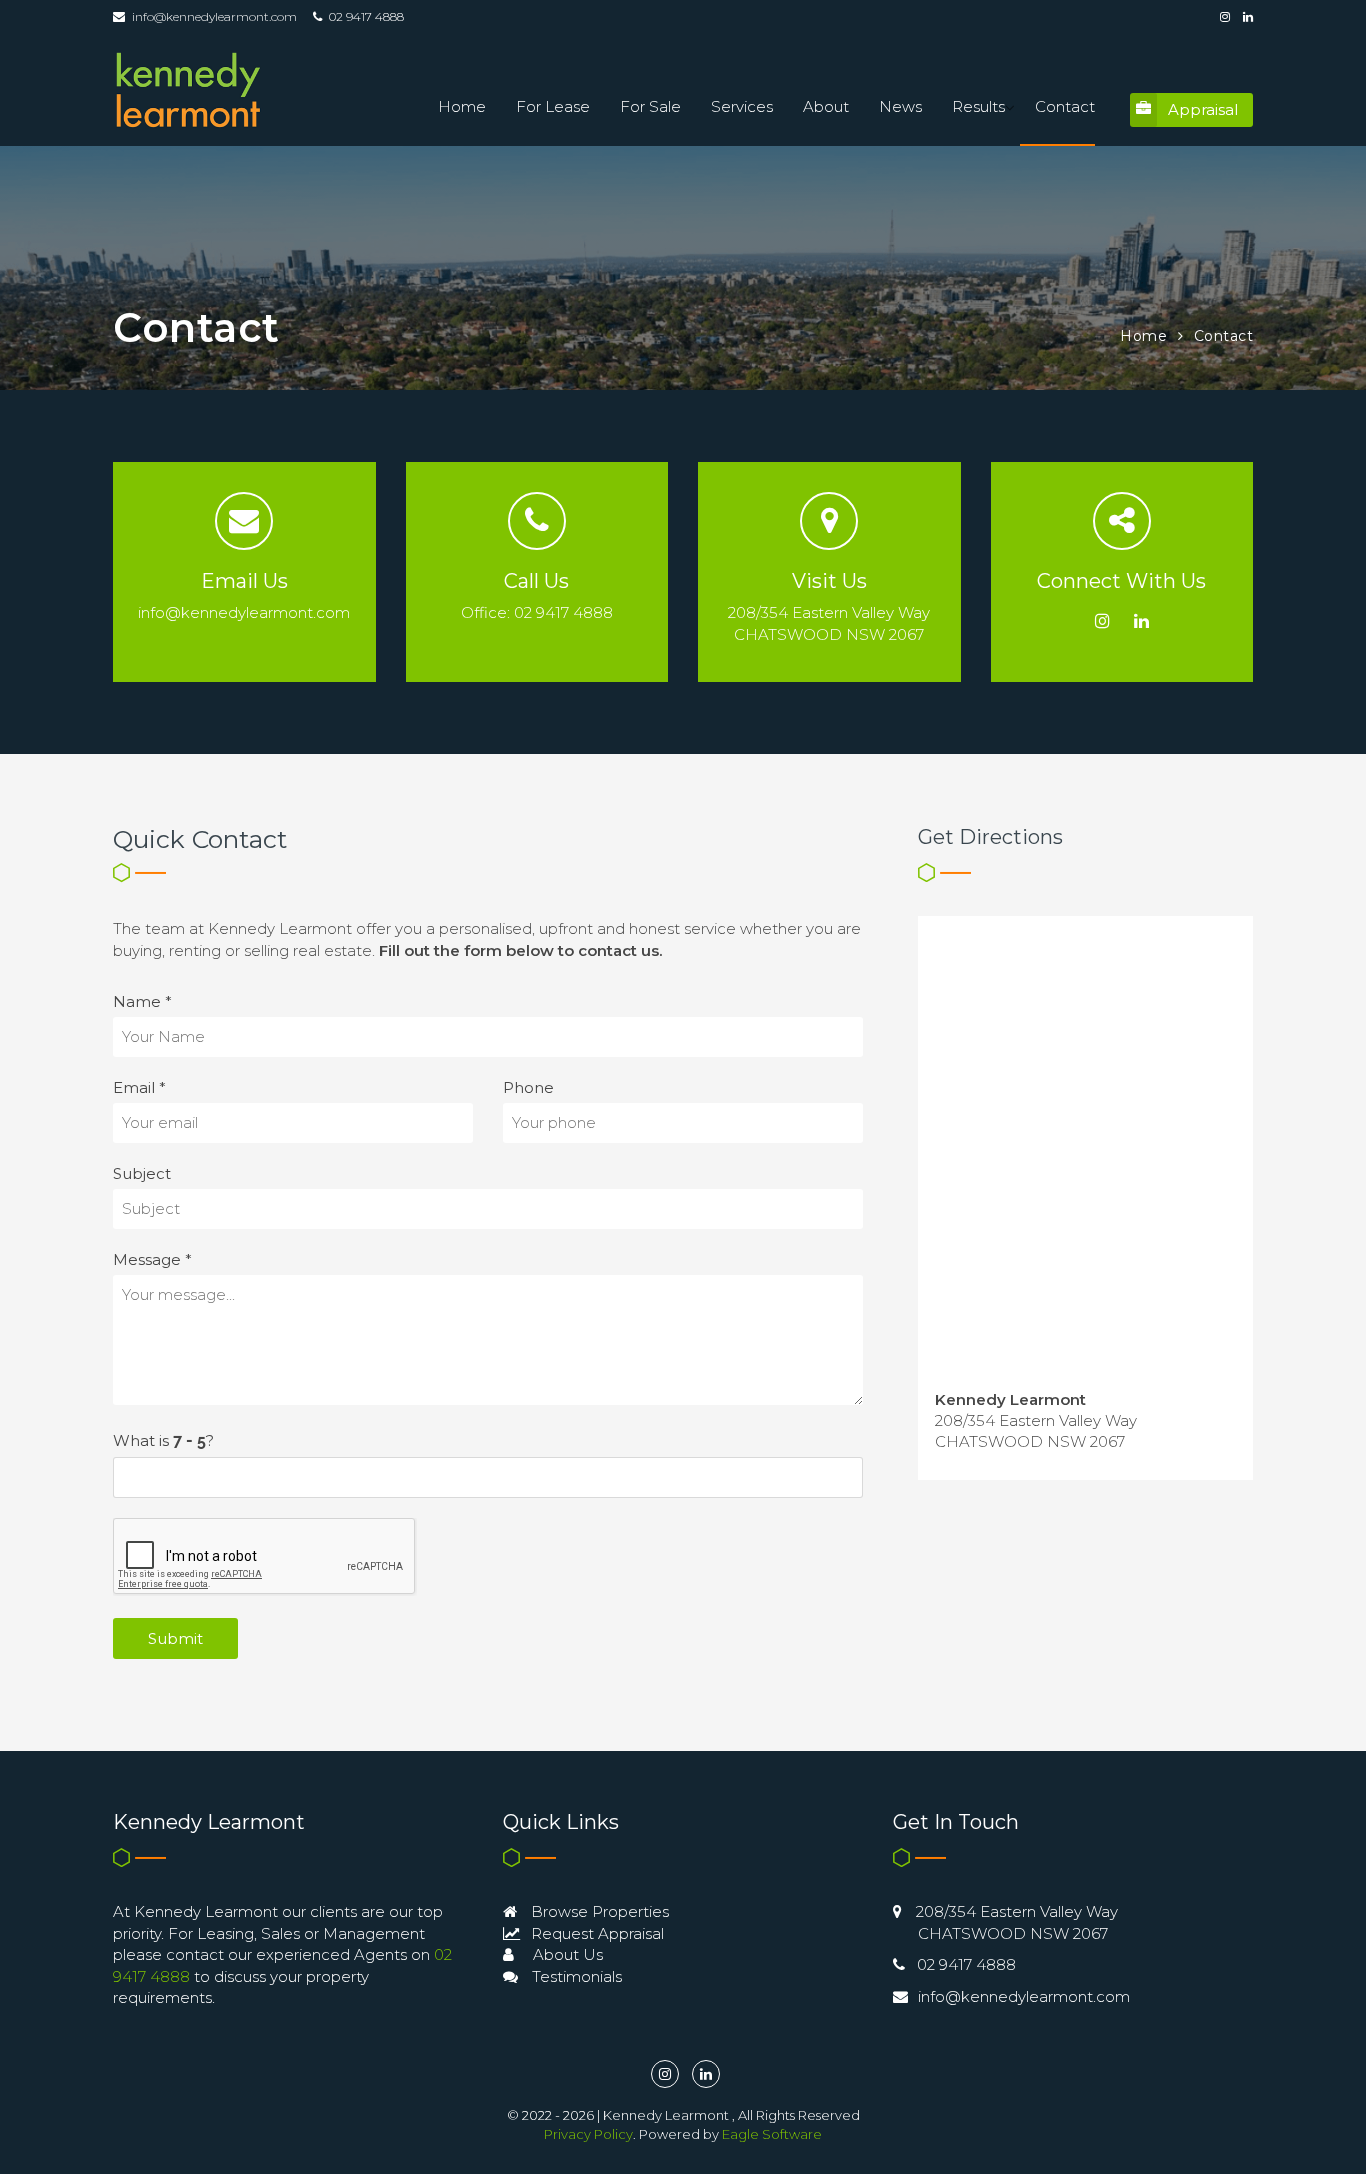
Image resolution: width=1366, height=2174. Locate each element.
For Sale (650, 106)
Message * (152, 1259)
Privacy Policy (588, 2134)
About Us (566, 1954)
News (900, 106)
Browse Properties (598, 1911)
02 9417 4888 (966, 1964)
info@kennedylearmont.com (214, 16)
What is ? (163, 1440)
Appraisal (1203, 109)
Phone (528, 1087)
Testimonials (575, 1976)
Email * (139, 1087)
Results (978, 106)
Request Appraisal (595, 1933)
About (826, 106)
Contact (1065, 106)
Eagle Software (772, 2134)
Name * (142, 1001)
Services (742, 106)
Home (462, 106)
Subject (142, 1173)
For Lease (553, 106)
